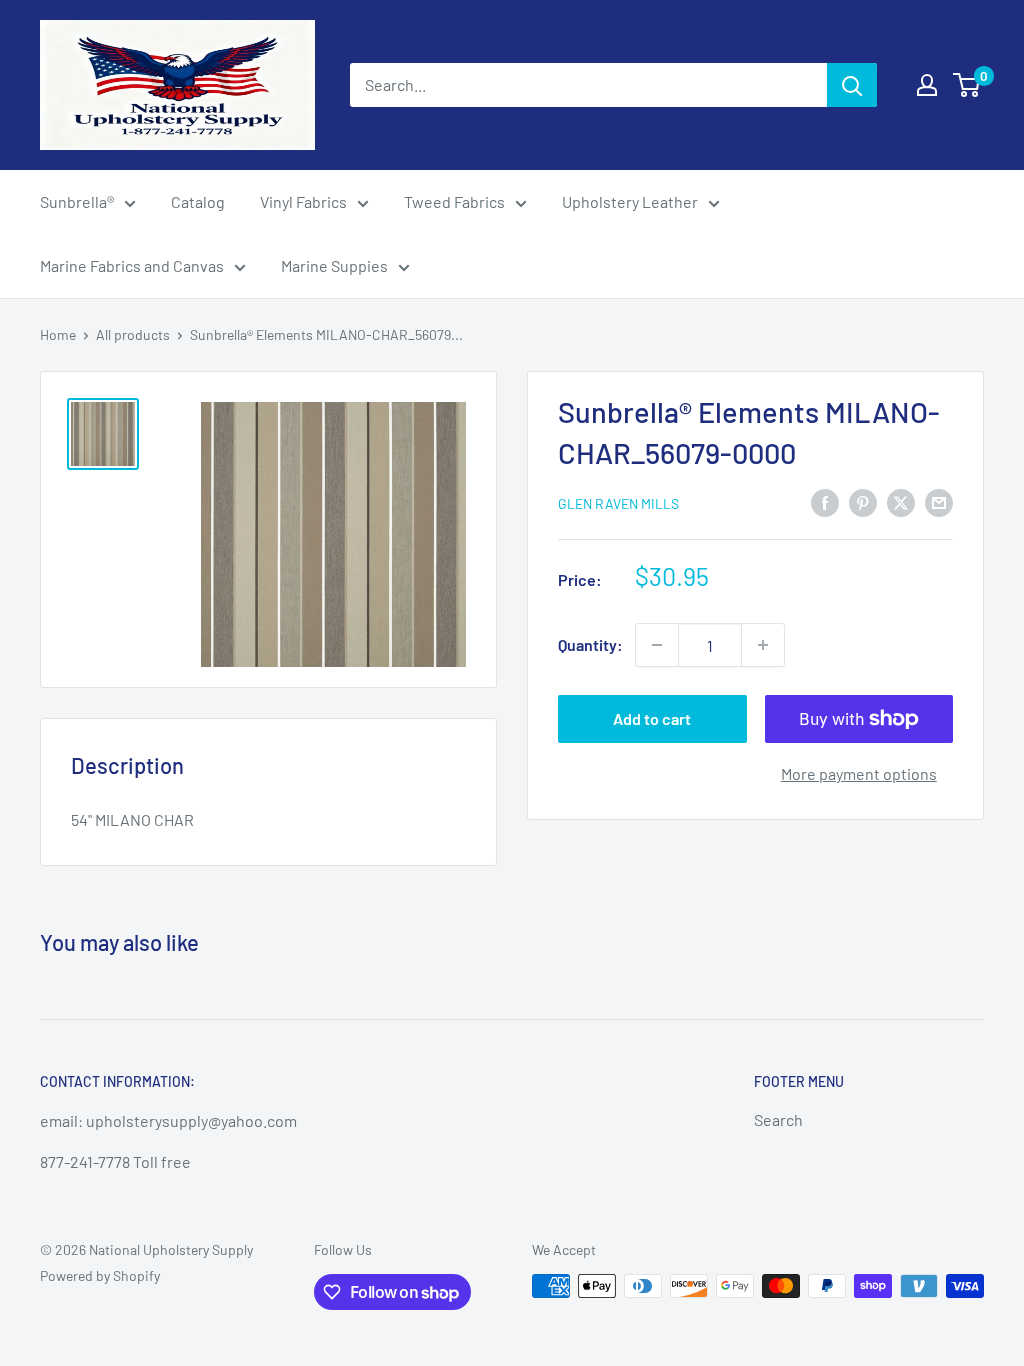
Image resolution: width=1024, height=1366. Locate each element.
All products (133, 334)
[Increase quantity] (763, 645)
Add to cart (652, 718)
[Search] (852, 85)
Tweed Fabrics (454, 201)
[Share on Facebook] (825, 501)
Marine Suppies (334, 265)
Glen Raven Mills (618, 503)
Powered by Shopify (100, 1275)
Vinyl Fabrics (303, 201)
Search (778, 1119)
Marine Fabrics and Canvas (132, 265)
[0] (967, 85)
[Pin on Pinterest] (863, 501)
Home (58, 334)
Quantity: (590, 644)
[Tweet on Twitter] (901, 501)
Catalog (198, 201)
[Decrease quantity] (657, 645)
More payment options (859, 773)
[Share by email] (939, 501)
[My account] (927, 85)
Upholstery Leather (630, 201)
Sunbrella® (77, 201)
